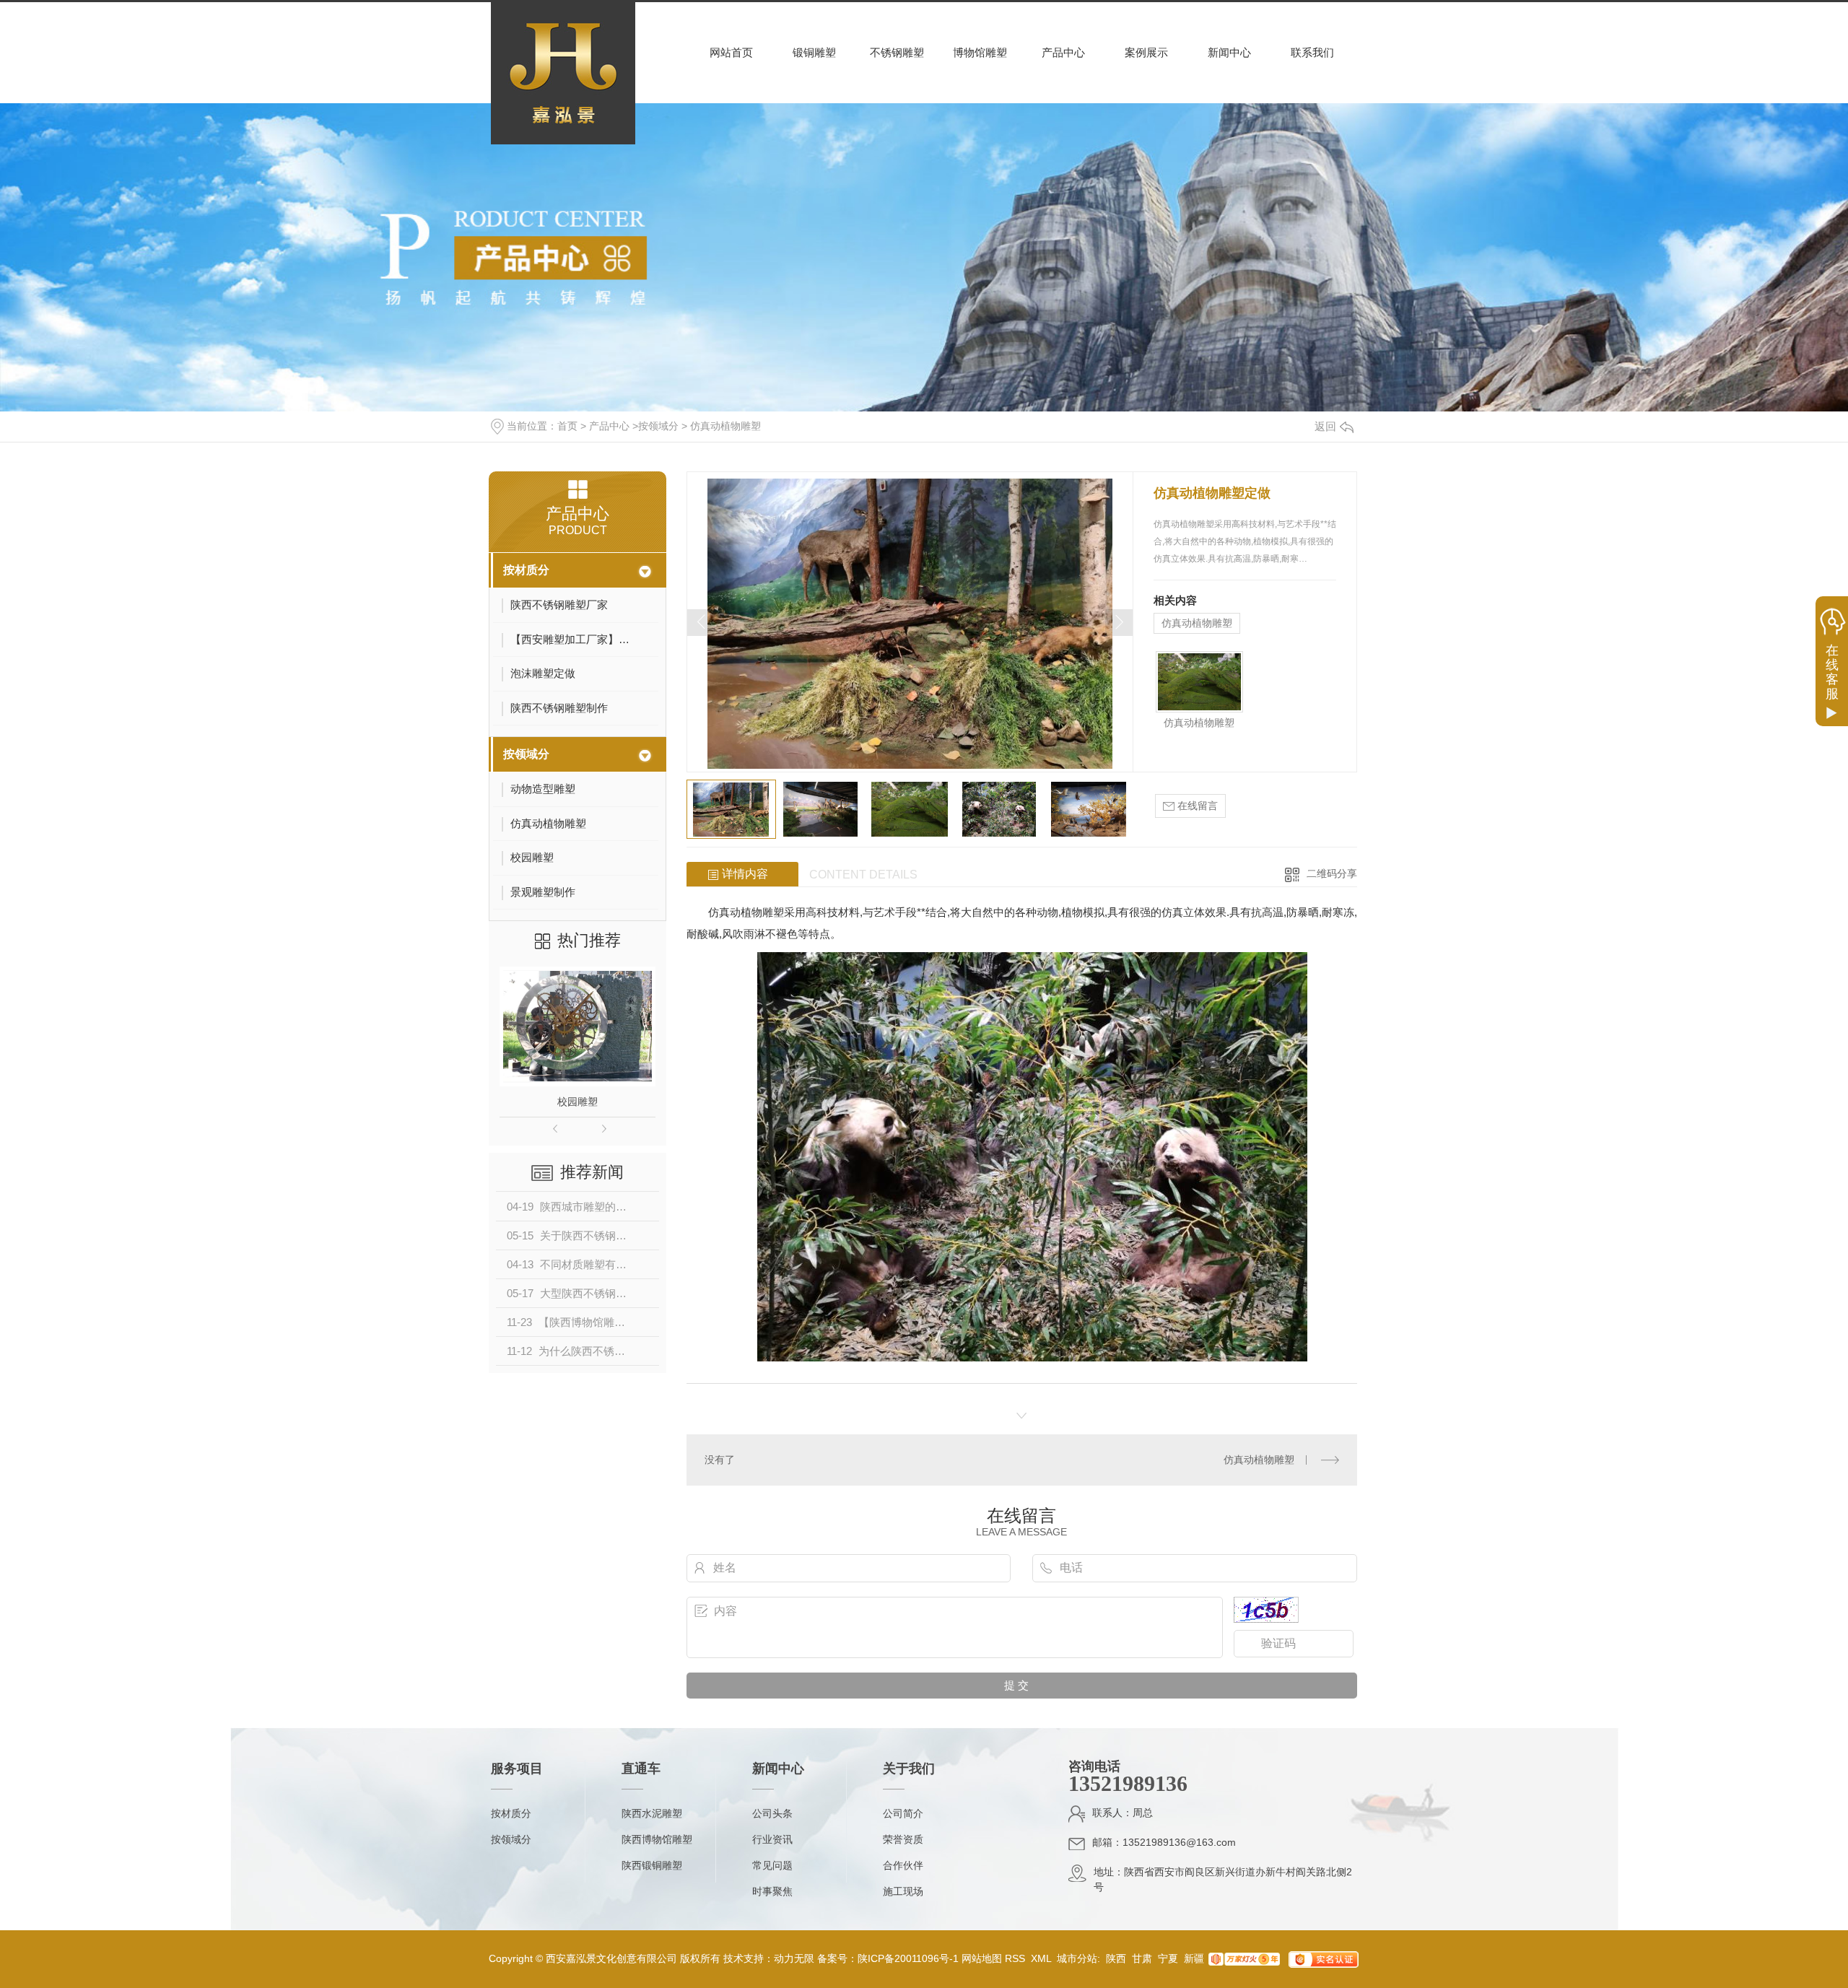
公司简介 (903, 1813)
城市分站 (1077, 1958)
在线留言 (1196, 806)
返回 (1325, 426)
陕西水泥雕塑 (652, 1813)
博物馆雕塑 (980, 52)
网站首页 (731, 52)
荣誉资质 (903, 1839)
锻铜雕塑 (814, 52)
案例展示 (1146, 52)
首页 (567, 426)
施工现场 (903, 1891)
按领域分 (658, 426)
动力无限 (794, 1958)
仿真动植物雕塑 (725, 426)
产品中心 (1063, 52)
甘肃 (1142, 1958)
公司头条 (772, 1813)
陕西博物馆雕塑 (657, 1839)
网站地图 (982, 1958)
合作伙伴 (903, 1865)
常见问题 (772, 1865)
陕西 (1116, 1958)
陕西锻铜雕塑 (652, 1865)
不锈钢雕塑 (897, 52)
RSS (1016, 1958)
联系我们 (1312, 52)
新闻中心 (1229, 52)
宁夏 (1168, 1958)
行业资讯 (772, 1839)
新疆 (1194, 1958)
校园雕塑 (577, 1102)
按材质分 (526, 570)
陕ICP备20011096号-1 (908, 1958)
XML (1042, 1958)
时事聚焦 (772, 1891)
